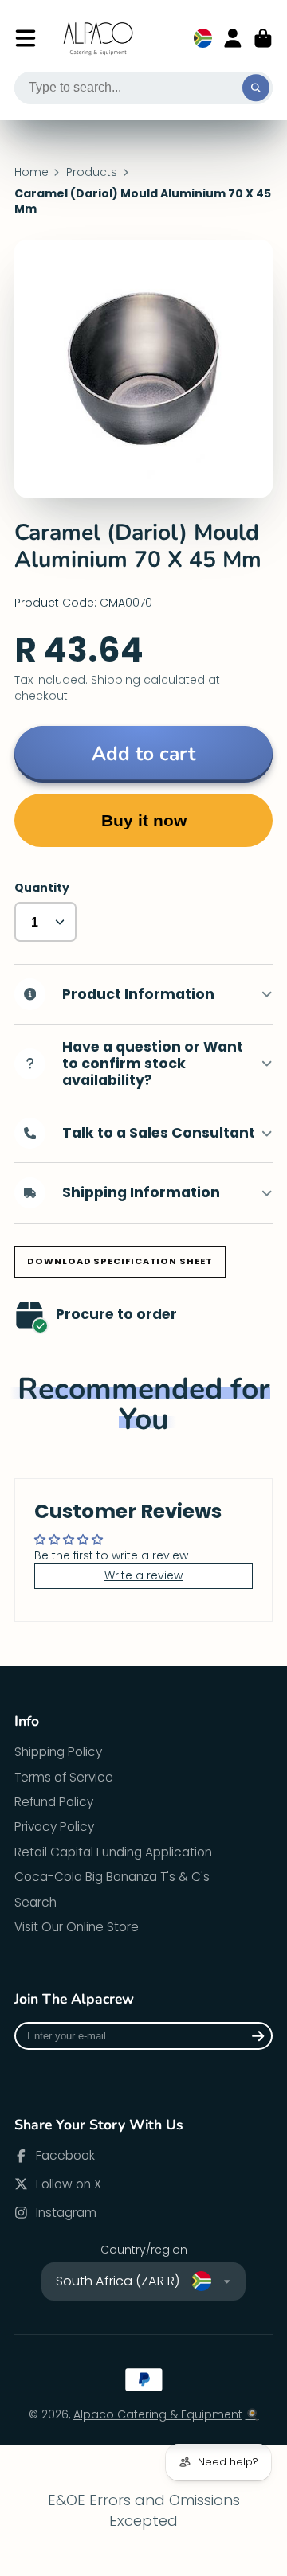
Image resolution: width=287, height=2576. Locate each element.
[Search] (256, 88)
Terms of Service (64, 1777)
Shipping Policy (58, 1752)
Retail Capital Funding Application (113, 1852)
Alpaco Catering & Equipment (158, 2414)
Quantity (42, 888)
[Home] (99, 39)
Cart (263, 38)
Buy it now (144, 820)
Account (233, 38)
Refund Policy (54, 1802)
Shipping (116, 680)
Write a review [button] (143, 1575)
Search (35, 1902)
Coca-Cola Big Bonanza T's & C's (112, 1877)
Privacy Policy (54, 1827)
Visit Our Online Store (77, 1927)
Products (92, 172)
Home (31, 172)
